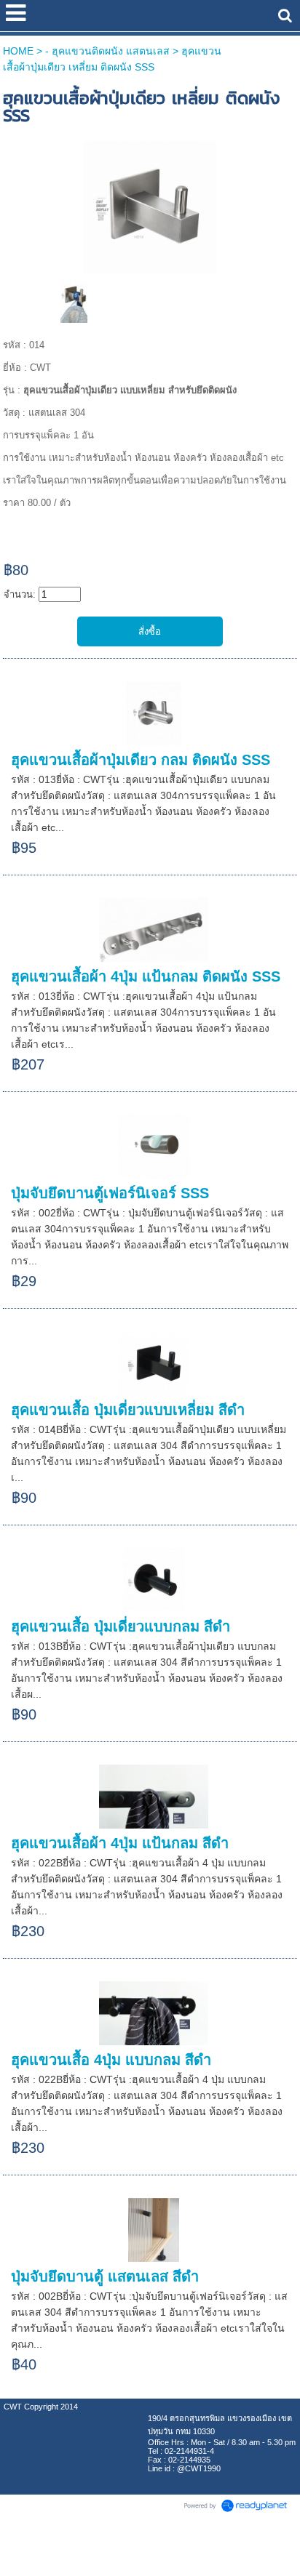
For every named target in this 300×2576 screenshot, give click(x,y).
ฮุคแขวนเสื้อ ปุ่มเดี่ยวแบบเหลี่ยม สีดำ (128, 1410)
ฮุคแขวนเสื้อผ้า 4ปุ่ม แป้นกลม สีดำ (120, 1843)
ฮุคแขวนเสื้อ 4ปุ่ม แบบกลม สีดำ (111, 2060)
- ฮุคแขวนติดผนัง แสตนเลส (107, 51)
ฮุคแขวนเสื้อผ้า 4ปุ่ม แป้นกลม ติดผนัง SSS (146, 976)
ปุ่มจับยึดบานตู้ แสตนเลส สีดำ (105, 2276)
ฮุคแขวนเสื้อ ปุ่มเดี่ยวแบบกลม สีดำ (121, 1626)
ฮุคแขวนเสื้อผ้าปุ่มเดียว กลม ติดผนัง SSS (141, 760)
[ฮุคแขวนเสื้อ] (150, 205)
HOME (18, 51)
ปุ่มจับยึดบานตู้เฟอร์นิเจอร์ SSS (110, 1193)
